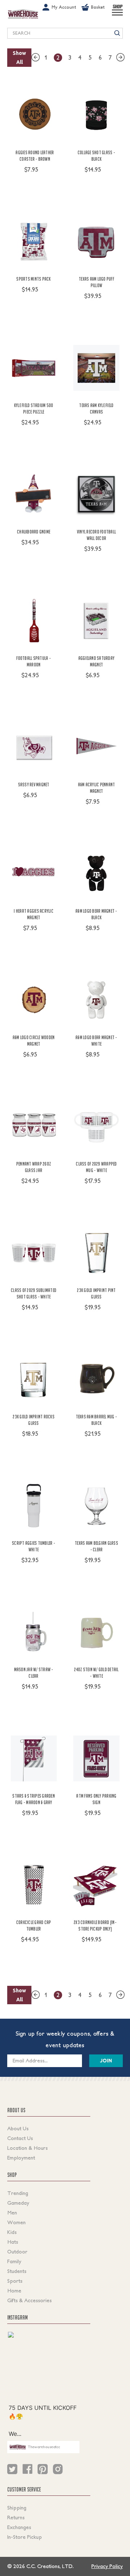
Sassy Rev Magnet (34, 785)
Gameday (18, 2203)
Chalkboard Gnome (34, 532)
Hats (13, 2242)
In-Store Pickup (25, 2537)
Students (17, 2271)
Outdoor (17, 2252)
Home (14, 2291)
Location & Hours (27, 2148)
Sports (15, 2281)
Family (14, 2261)
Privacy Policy (107, 2566)
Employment (21, 2158)
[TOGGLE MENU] (117, 16)
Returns (16, 2517)
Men (12, 2213)
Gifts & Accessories (29, 2300)
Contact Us (20, 2138)
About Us (18, 2128)
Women (16, 2222)
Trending (18, 2193)
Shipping (17, 2508)
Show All (19, 58)
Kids (12, 2232)
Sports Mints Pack (33, 279)
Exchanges (19, 2527)
